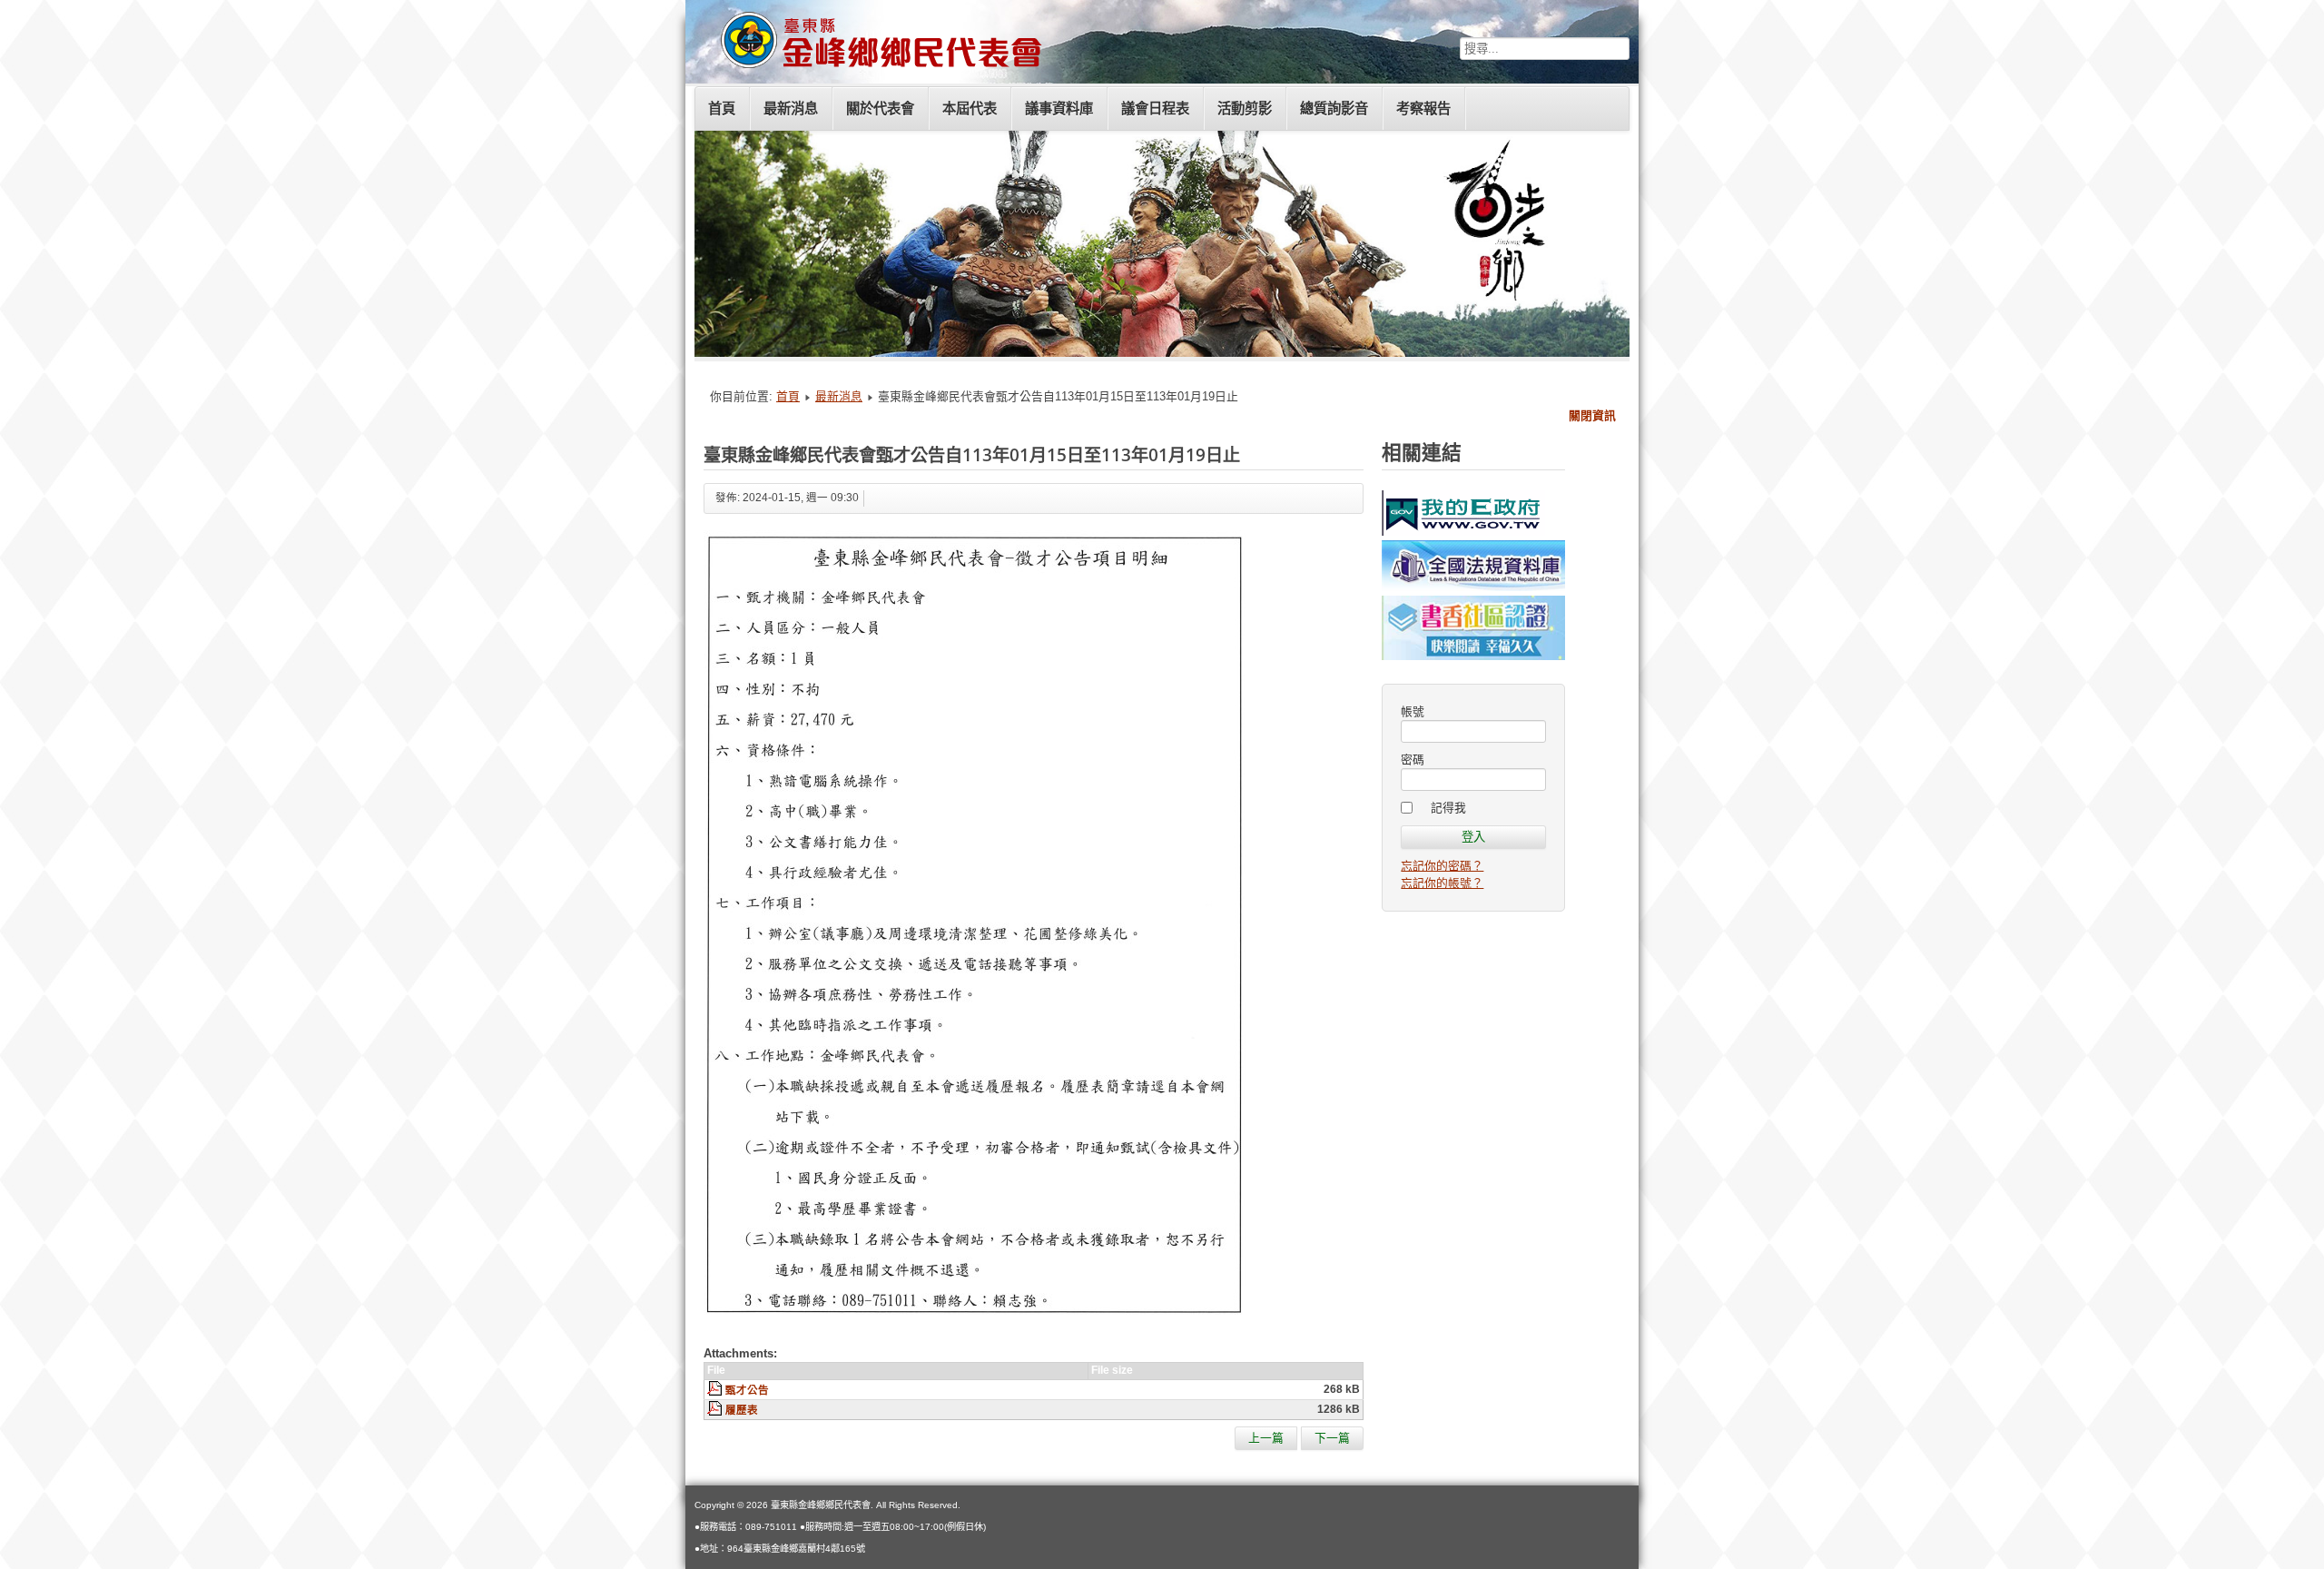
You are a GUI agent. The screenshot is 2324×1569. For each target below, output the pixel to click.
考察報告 (1423, 109)
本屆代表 (970, 109)
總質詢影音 (1334, 109)
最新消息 (791, 109)
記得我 (1448, 808)
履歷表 (742, 1410)
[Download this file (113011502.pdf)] (716, 1410)
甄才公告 (747, 1390)
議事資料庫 (1059, 109)
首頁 (722, 109)
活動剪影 (1245, 109)
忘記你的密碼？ (1442, 866)
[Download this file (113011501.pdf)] (716, 1390)
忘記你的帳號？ (1442, 883)
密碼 (1413, 760)
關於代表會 (880, 109)
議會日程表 (1155, 109)
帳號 (1413, 711)
